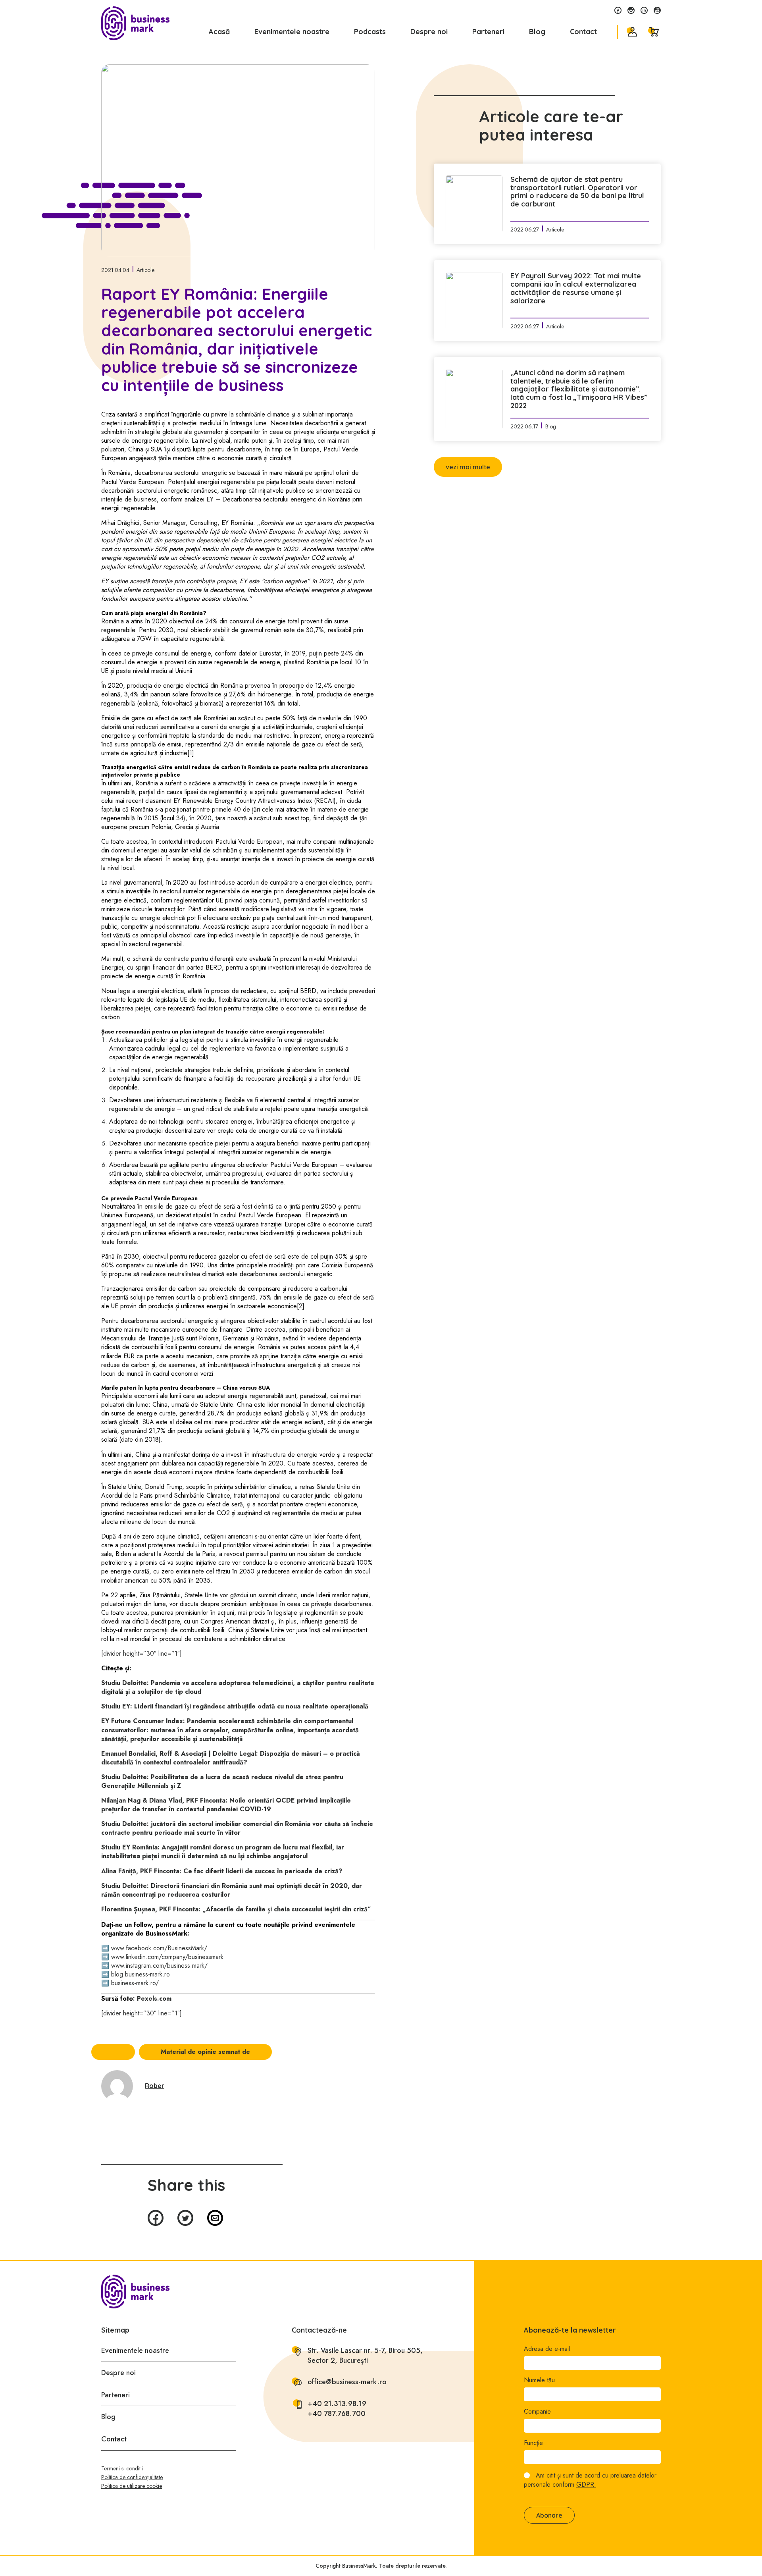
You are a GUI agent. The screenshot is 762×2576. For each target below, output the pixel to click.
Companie (537, 2412)
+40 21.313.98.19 (337, 2404)
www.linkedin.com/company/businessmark (167, 1957)
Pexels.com (154, 1999)
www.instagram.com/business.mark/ (159, 1966)
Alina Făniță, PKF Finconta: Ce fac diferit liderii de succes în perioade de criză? (222, 1871)
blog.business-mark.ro (140, 1974)
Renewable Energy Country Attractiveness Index (247, 801)
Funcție (533, 2443)
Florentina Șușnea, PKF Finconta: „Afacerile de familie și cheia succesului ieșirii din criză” (236, 1909)
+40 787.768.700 (337, 2414)
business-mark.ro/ (135, 1983)
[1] (191, 753)
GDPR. (586, 2484)
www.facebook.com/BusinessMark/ (159, 1948)
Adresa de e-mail (547, 2349)
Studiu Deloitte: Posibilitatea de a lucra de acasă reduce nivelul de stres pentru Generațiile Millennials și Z (222, 1781)
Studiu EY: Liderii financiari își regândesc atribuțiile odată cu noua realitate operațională (235, 1706)
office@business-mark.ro (347, 2382)
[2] (301, 1306)
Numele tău (539, 2380)
